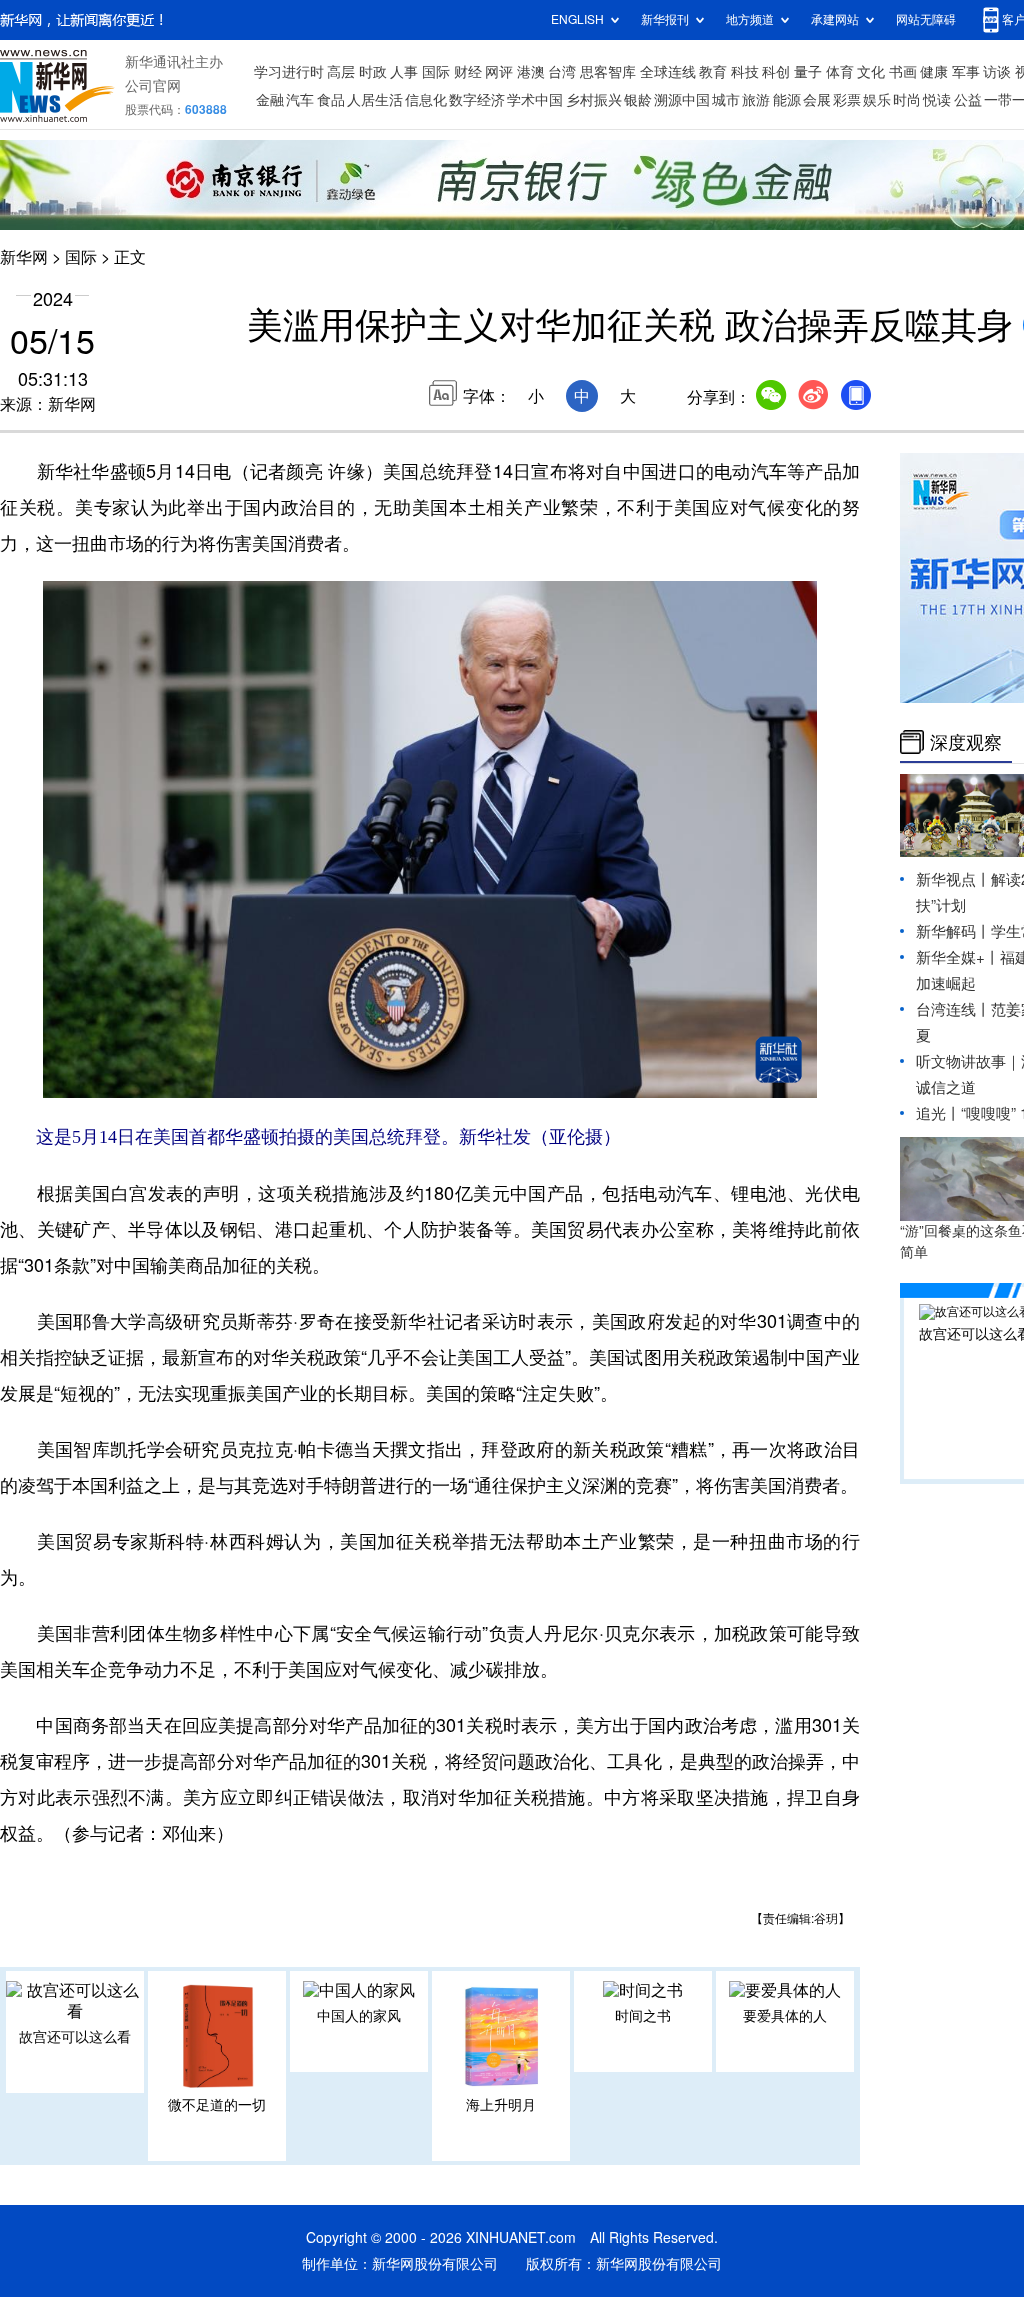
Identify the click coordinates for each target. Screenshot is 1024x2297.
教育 (713, 72)
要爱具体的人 (785, 2016)
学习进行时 (289, 72)
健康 (934, 72)
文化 (871, 72)
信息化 (426, 100)
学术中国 (535, 100)
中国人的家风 (359, 2016)
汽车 (300, 100)
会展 (817, 100)
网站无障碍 (926, 19)
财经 (468, 72)
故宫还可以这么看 (75, 2037)
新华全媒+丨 (958, 957)
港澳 (531, 72)
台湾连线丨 (953, 1009)
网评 (499, 72)
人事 (404, 72)
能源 (787, 100)
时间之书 (643, 2016)
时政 (373, 72)
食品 (331, 100)
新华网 (24, 257)
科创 (776, 72)
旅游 (756, 100)
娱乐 (877, 100)
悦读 (937, 100)
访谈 (997, 72)
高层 (341, 72)
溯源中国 (682, 100)
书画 (903, 72)
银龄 (638, 100)
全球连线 (668, 72)
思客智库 (608, 72)
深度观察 (966, 742)
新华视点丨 (953, 879)
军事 (966, 72)
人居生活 (375, 100)
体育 (840, 72)
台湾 (562, 72)
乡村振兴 (594, 100)
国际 (436, 72)
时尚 (907, 100)
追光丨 (938, 1113)
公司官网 (153, 86)
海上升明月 (501, 2105)
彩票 (847, 100)
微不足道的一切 (217, 2105)
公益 (968, 100)
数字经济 (477, 100)
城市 (726, 100)
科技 (745, 72)
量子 (808, 72)
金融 (270, 100)
